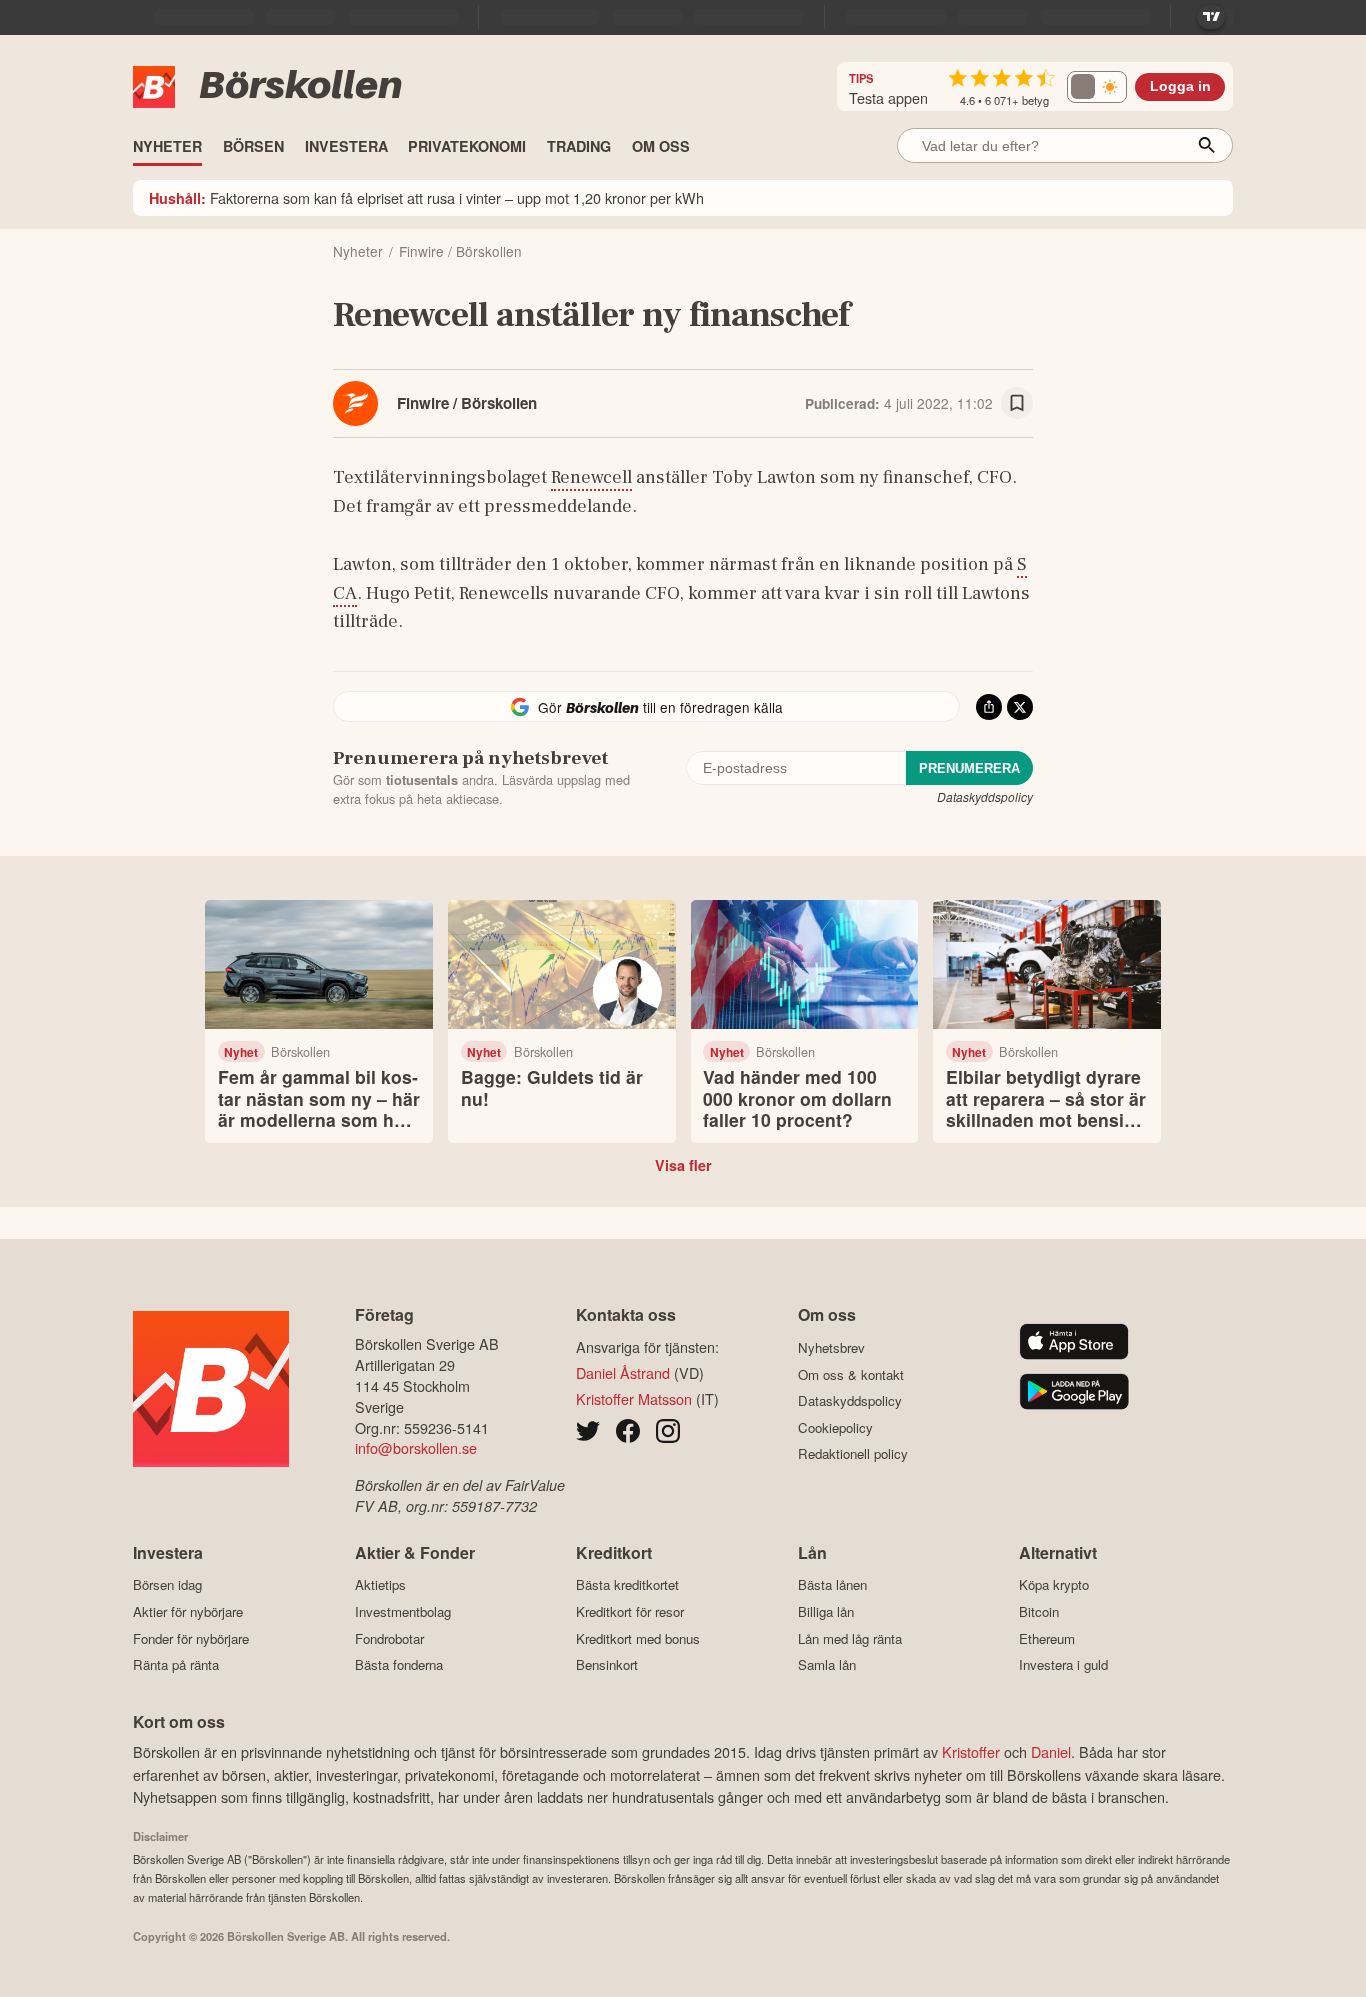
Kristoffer (971, 1751)
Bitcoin (1039, 1611)
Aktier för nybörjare (188, 1611)
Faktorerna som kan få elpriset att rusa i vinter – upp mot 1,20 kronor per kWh (426, 197)
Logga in (1180, 86)
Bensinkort (607, 1665)
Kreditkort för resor (630, 1611)
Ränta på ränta (176, 1665)
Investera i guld (1063, 1665)
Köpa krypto (1054, 1585)
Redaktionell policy (853, 1454)
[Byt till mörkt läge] (1097, 87)
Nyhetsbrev (831, 1347)
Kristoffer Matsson (634, 1398)
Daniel (1051, 1751)
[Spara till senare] (1017, 403)
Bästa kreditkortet (627, 1585)
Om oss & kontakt (851, 1374)
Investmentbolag (403, 1611)
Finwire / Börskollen (467, 403)
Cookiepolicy (835, 1427)
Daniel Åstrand (623, 1372)
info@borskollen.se (416, 1447)
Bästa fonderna (399, 1665)
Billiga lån (826, 1611)
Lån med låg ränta (850, 1638)
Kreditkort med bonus (638, 1638)
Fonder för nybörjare (191, 1638)
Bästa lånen (832, 1585)
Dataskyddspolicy (985, 796)
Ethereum (1047, 1638)
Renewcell (591, 477)
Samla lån (827, 1665)
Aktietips (380, 1585)
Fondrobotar (389, 1638)
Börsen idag (167, 1585)
